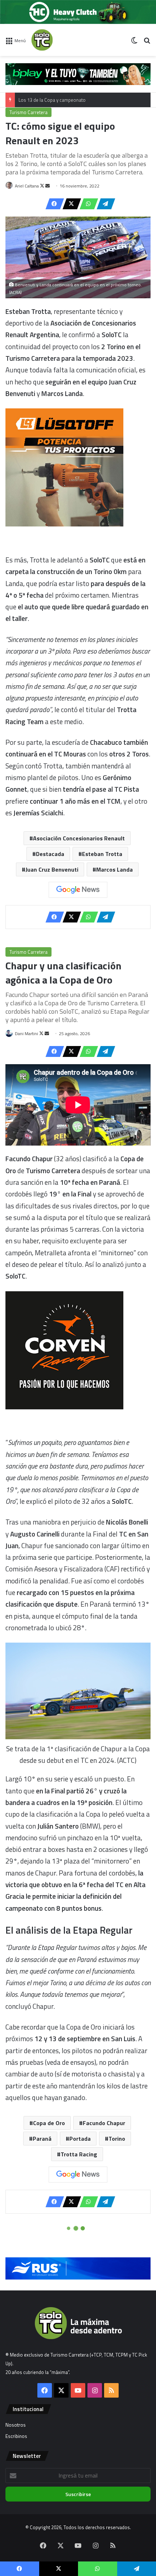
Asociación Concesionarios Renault (79, 838)
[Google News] (78, 890)
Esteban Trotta (102, 854)
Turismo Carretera (28, 112)
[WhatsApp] (87, 204)
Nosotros (16, 2425)
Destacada (50, 854)
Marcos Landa (114, 869)
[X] (70, 204)
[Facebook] (53, 204)
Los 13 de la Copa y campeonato (52, 100)
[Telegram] (104, 204)
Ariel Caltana (27, 186)
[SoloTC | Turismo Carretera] (60, 40)
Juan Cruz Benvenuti (52, 869)
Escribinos (16, 2436)
